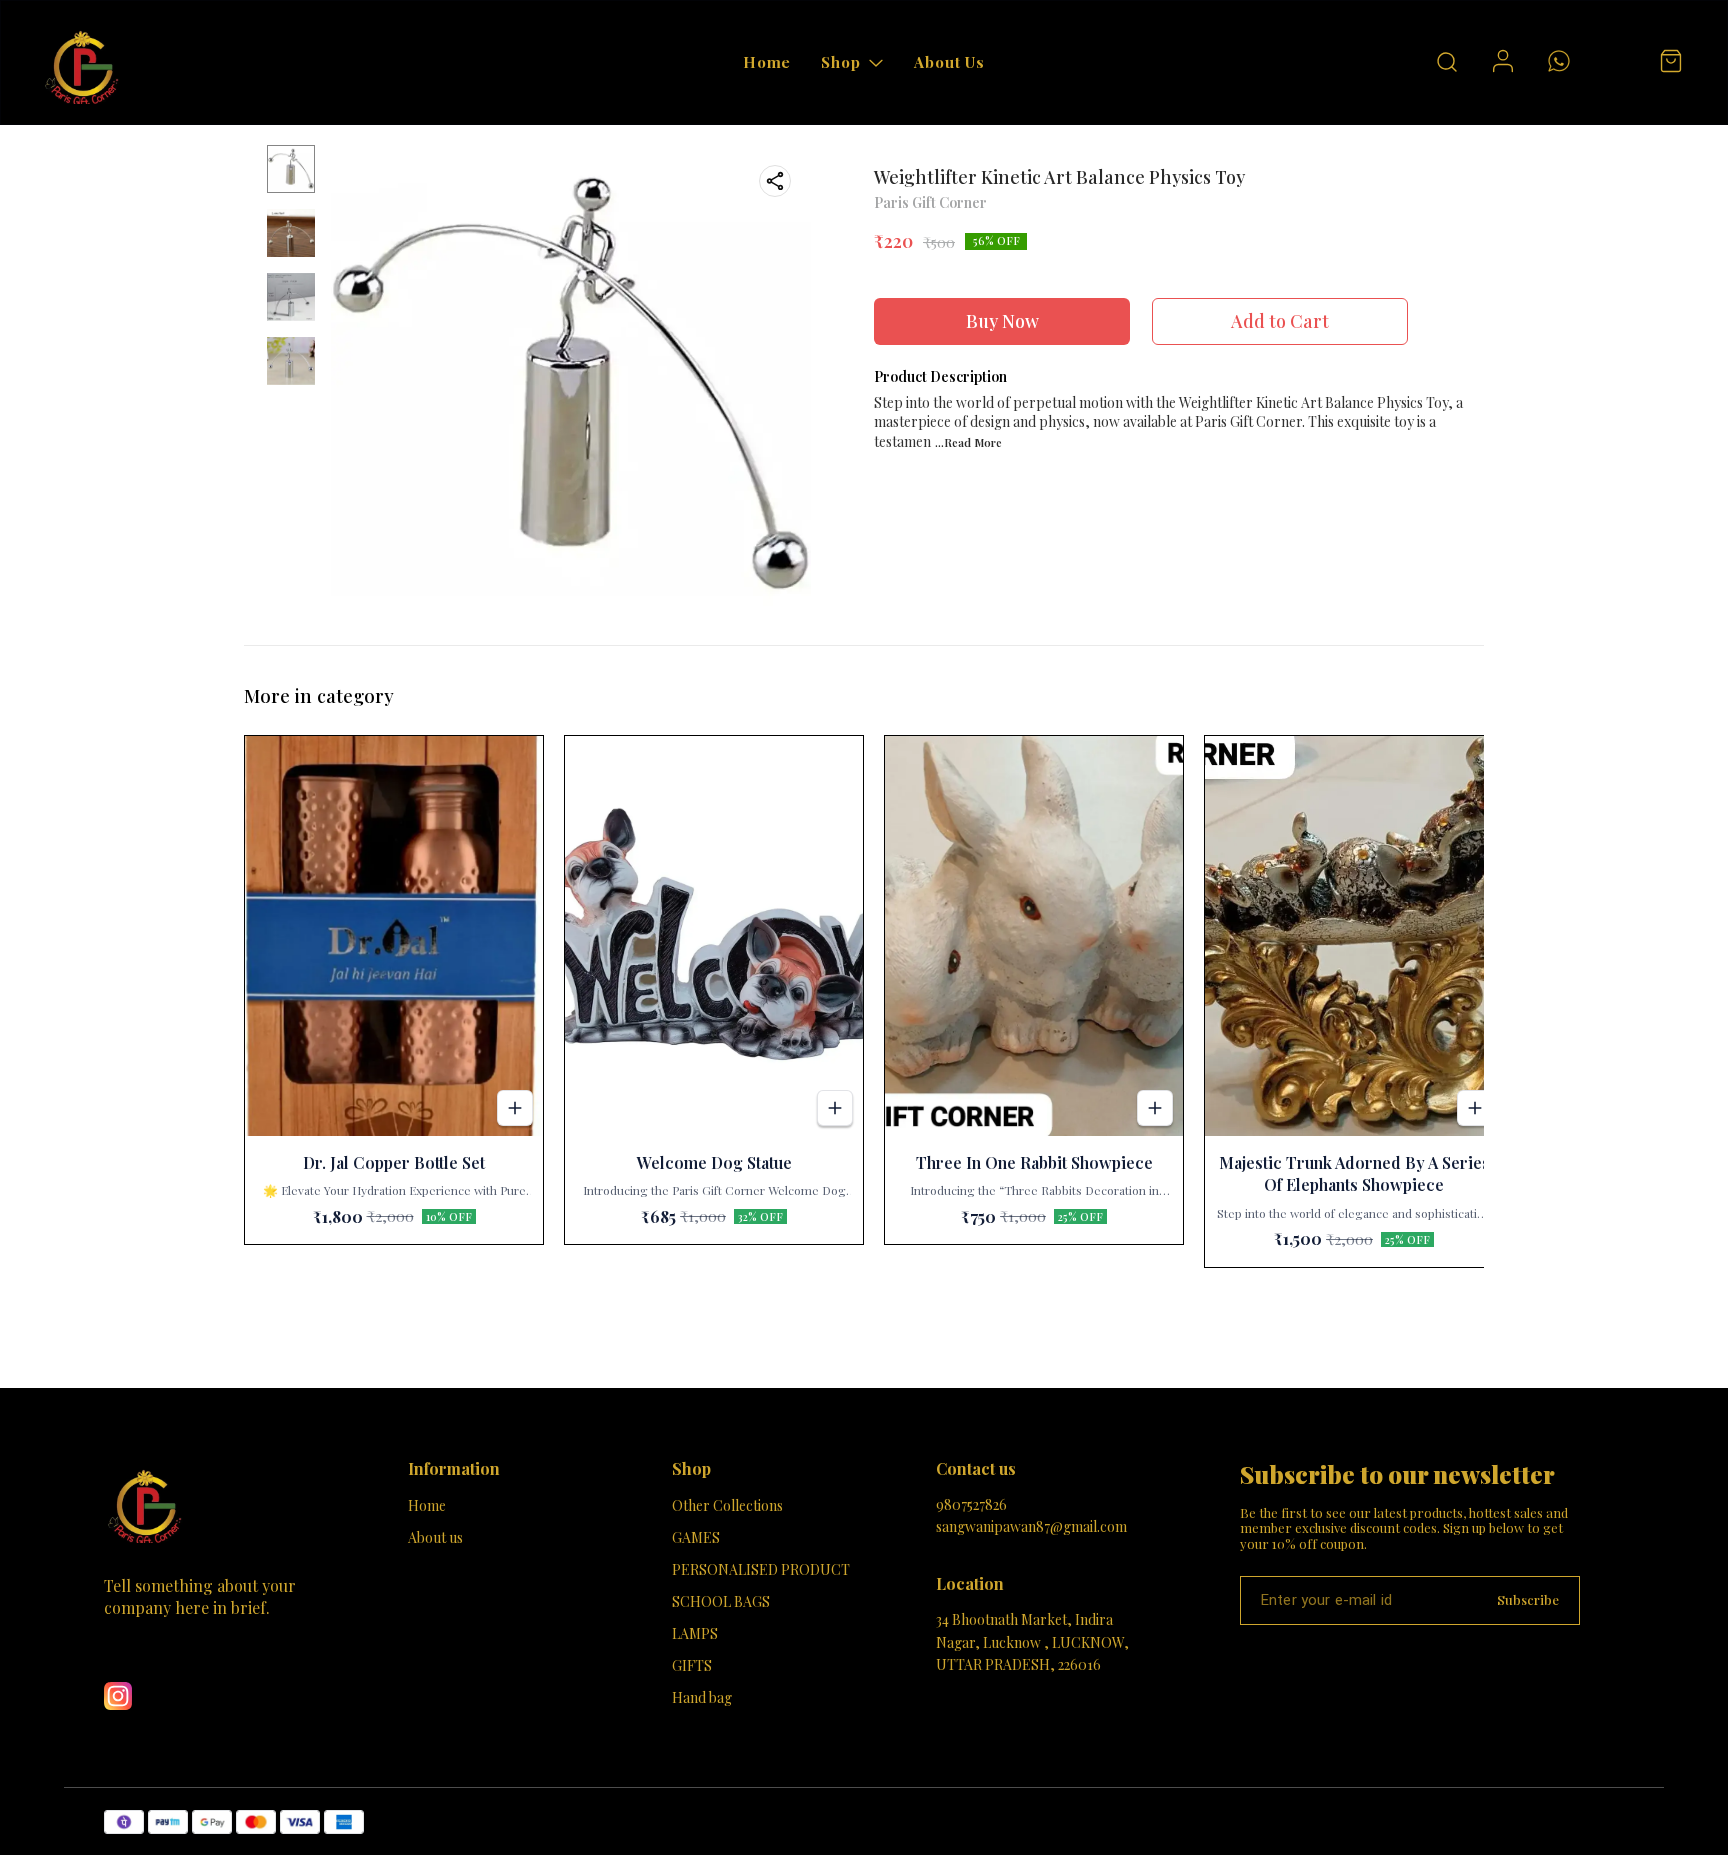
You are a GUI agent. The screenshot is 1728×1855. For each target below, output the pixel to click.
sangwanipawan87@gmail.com (1031, 1526)
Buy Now (1002, 321)
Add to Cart (1280, 321)
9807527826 (971, 1504)
